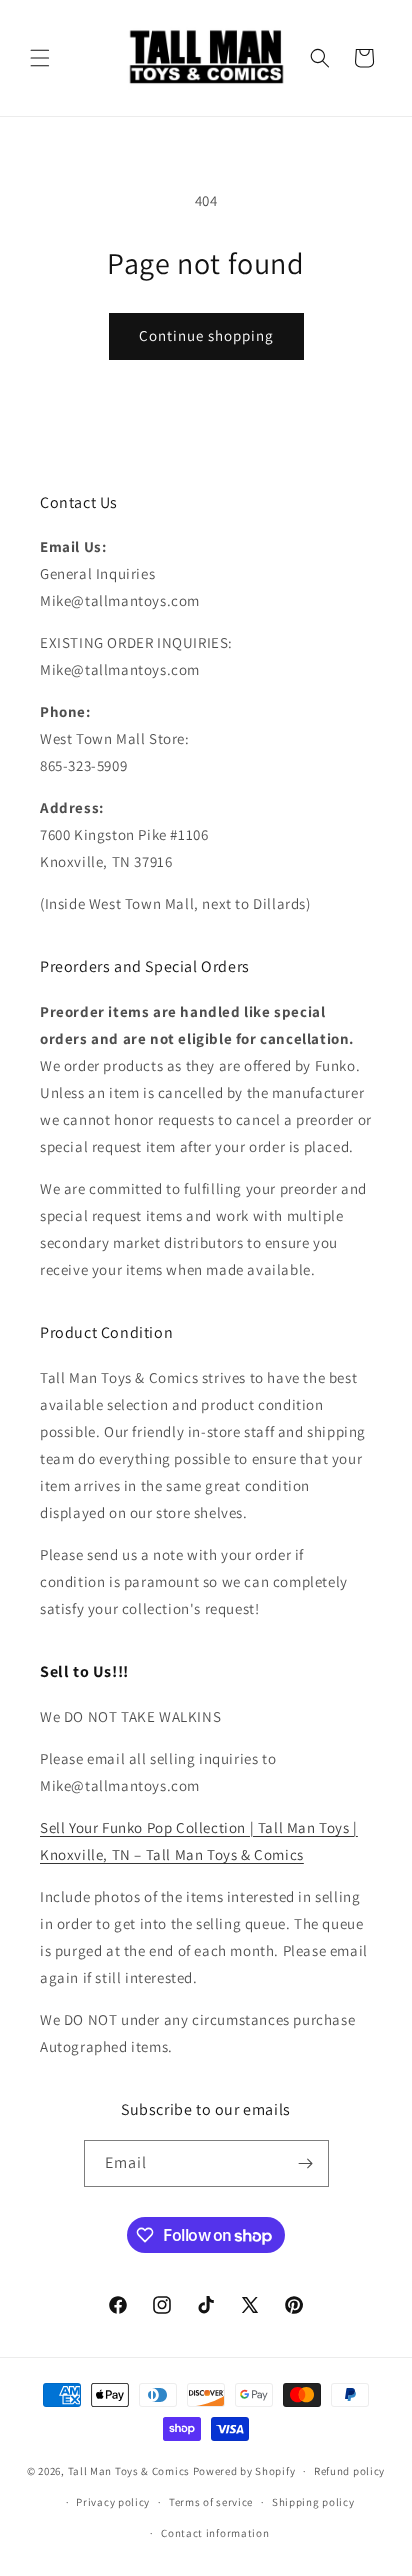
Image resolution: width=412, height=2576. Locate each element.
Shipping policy (313, 2502)
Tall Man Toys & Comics (129, 2471)
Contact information (215, 2533)
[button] (40, 58)
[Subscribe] (306, 2163)
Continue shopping (206, 335)
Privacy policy (113, 2502)
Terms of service (211, 2502)
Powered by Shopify (244, 2471)
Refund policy (349, 2471)
